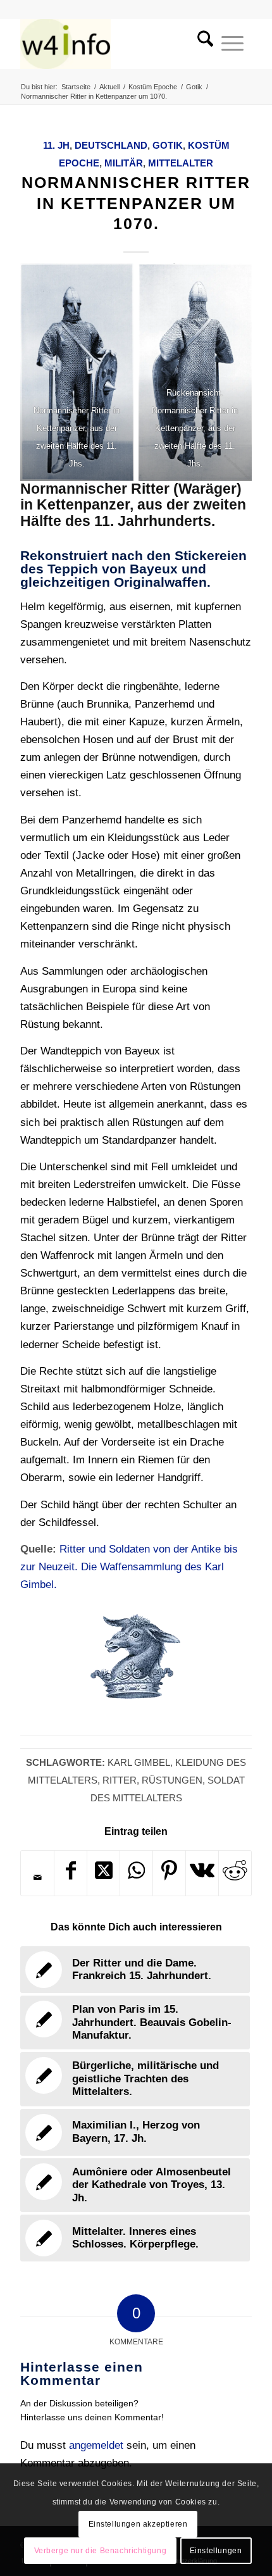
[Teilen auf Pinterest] (169, 1873)
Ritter (120, 1780)
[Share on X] (103, 1873)
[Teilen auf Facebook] (71, 1873)
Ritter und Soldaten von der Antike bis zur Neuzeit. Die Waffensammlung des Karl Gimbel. (129, 1567)
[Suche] (201, 44)
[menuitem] (201, 44)
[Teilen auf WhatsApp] (136, 1873)
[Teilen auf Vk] (202, 1873)
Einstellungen (216, 2551)
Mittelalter (181, 163)
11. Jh (56, 145)
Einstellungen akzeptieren (138, 2524)
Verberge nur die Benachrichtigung (101, 2551)
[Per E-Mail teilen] (37, 1877)
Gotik (168, 145)
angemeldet (96, 2445)
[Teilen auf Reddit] (235, 1873)
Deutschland (111, 145)
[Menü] (232, 44)
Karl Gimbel (139, 1762)
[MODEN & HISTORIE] (113, 44)
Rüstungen (172, 1780)
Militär (124, 163)
